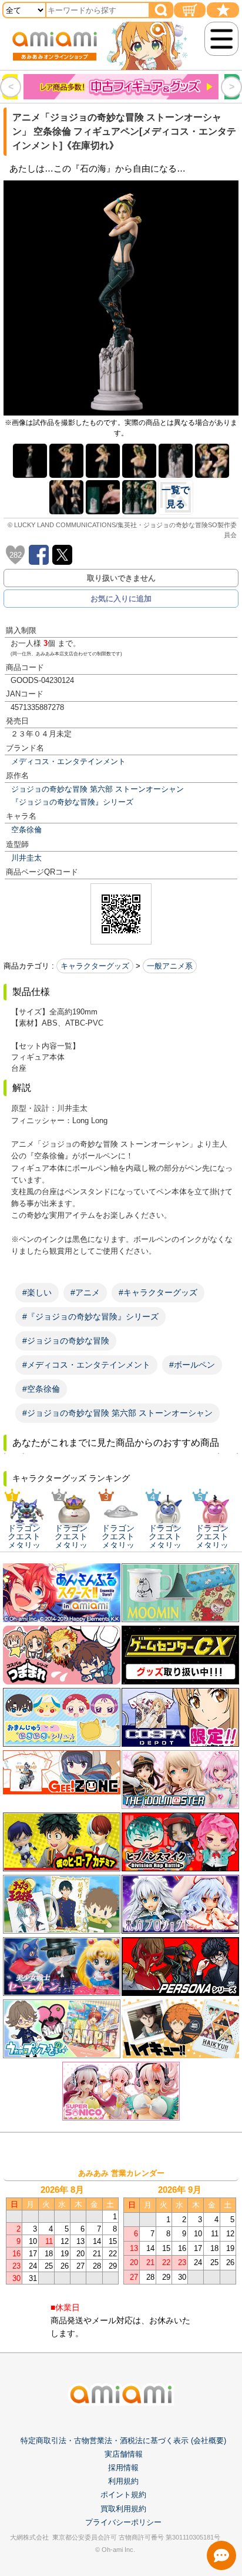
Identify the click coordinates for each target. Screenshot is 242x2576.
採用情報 (123, 2468)
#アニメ (85, 1292)
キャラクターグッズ (95, 966)
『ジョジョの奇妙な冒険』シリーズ (72, 802)
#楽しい (37, 1292)
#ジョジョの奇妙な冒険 (66, 1341)
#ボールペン (192, 1365)
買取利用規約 (123, 2509)
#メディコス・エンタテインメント (86, 1365)
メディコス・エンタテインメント (68, 761)
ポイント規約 (123, 2495)
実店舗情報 (124, 2454)
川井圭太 (26, 858)
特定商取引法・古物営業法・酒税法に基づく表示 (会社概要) (123, 2441)
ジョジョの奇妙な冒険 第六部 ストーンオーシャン (98, 789)
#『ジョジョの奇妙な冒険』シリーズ (90, 1317)
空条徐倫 (26, 830)
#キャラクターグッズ (158, 1292)
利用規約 (123, 2481)
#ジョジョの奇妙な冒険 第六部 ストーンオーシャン (117, 1413)
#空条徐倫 (41, 1389)
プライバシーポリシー (123, 2522)
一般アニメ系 (170, 966)
